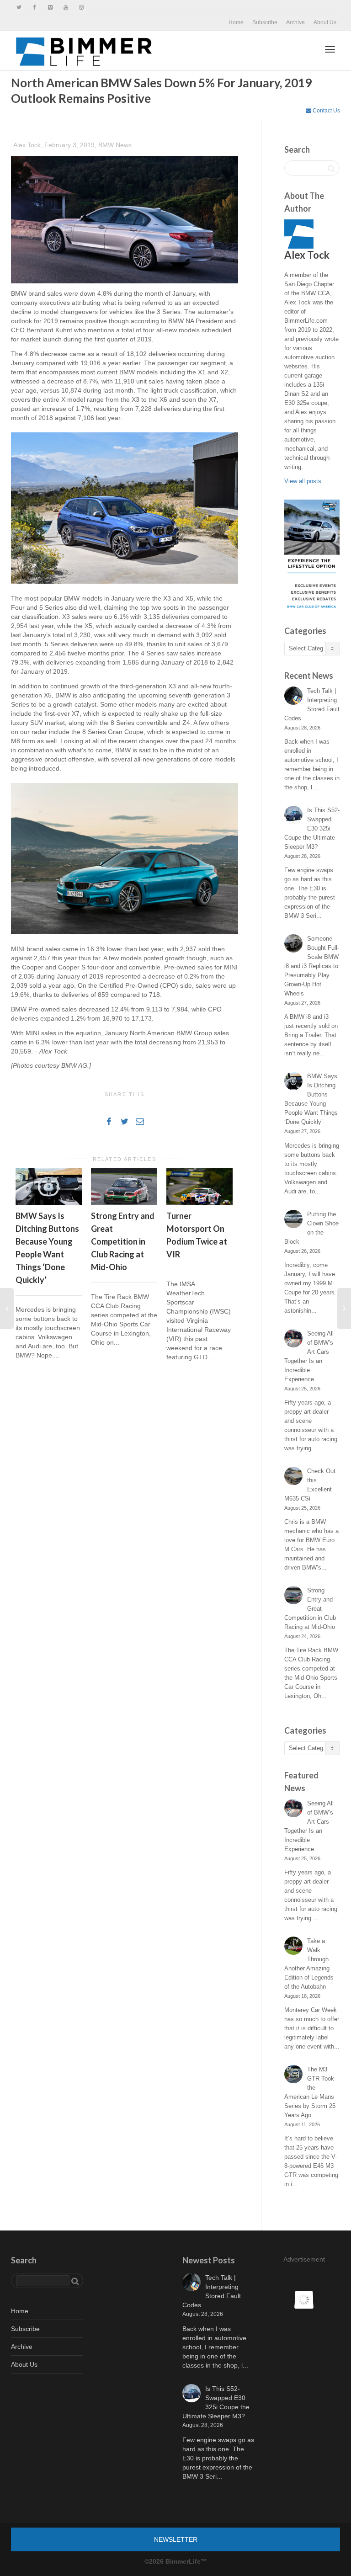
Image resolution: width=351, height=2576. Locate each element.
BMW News (115, 145)
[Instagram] (81, 8)
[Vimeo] (50, 8)
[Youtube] (66, 8)
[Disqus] (125, 1500)
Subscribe (265, 22)
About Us (325, 22)
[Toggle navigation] (330, 49)
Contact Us (326, 111)
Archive (295, 22)
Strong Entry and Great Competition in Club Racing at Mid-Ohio (123, 1241)
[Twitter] (19, 8)
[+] (49, 1187)
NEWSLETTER (176, 2539)
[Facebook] (35, 8)
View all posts (303, 481)
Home (236, 22)
